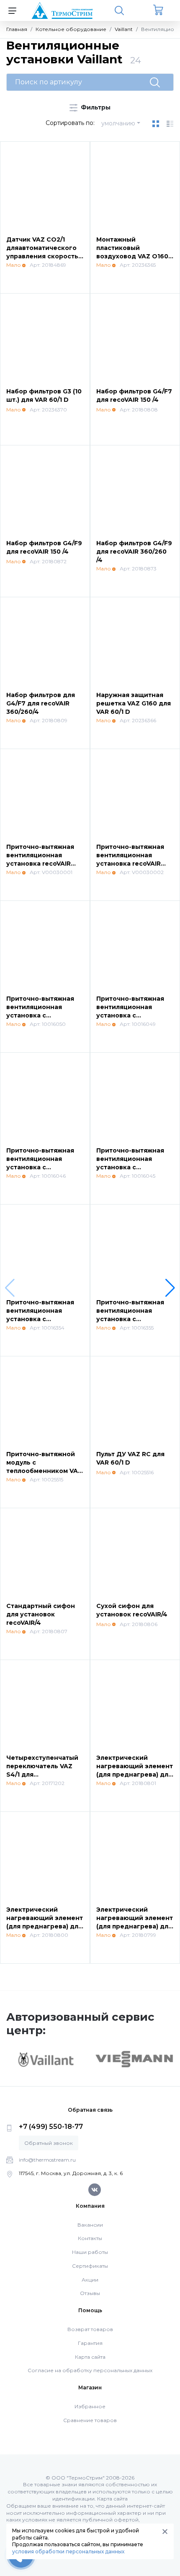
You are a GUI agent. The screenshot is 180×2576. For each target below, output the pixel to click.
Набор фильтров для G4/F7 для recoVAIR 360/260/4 (41, 703)
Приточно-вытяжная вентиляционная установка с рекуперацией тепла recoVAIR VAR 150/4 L (41, 1015)
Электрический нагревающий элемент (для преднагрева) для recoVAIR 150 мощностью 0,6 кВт (135, 1774)
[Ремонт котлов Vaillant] (46, 2059)
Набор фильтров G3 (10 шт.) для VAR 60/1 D (44, 396)
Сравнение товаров (90, 2420)
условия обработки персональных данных (68, 2551)
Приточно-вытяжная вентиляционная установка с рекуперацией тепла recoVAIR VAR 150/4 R (131, 1015)
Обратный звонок (49, 2143)
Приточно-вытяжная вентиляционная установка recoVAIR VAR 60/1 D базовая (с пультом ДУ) (41, 863)
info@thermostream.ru (47, 2160)
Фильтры (95, 107)
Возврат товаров (90, 2329)
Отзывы (90, 2293)
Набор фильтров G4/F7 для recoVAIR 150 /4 (134, 396)
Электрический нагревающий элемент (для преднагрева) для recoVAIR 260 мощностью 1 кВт (45, 1926)
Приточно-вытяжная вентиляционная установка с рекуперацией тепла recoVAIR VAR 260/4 (41, 1167)
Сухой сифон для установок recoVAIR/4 (132, 1610)
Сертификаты (90, 2266)
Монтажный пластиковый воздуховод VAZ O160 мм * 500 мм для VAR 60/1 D (132, 256)
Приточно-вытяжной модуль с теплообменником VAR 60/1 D (44, 1466)
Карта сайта (90, 2357)
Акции (90, 2280)
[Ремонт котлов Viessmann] (134, 2058)
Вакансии (90, 2225)
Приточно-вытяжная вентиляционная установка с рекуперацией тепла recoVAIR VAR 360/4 (131, 1167)
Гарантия (90, 2343)
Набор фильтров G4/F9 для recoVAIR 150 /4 (44, 547)
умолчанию (118, 123)
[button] (170, 1288)
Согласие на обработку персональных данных (90, 2370)
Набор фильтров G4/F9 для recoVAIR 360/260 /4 (134, 551)
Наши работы (90, 2252)
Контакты (90, 2238)
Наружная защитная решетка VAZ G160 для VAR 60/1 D (134, 703)
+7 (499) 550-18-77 (51, 2127)
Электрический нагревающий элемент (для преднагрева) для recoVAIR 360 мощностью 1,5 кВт (135, 1926)
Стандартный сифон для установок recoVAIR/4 (41, 1614)
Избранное (90, 2406)
